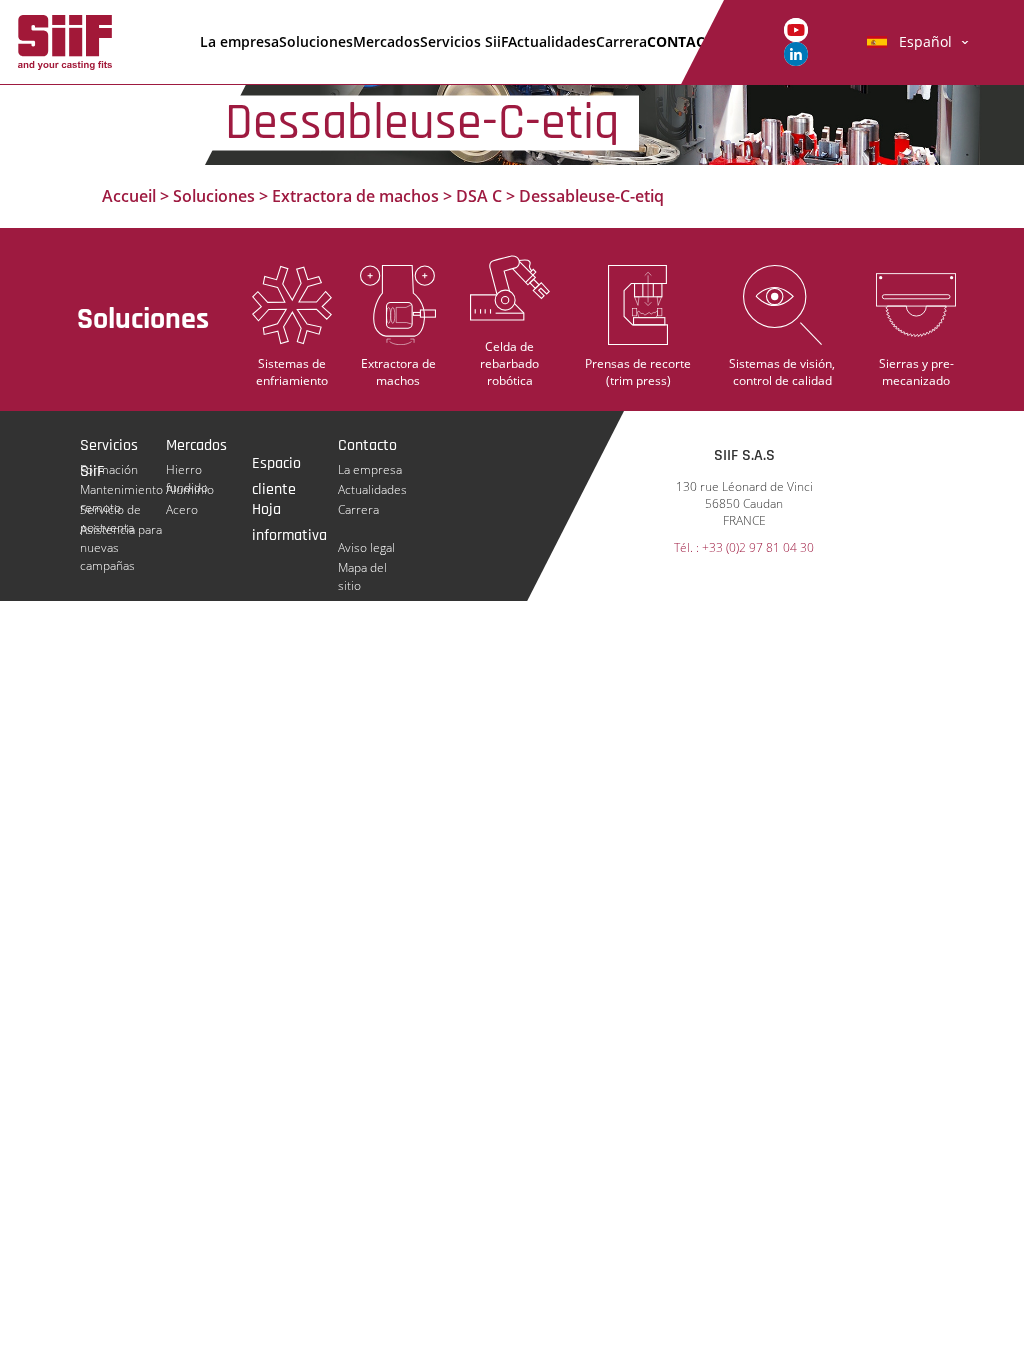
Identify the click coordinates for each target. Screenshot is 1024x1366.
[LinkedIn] (796, 52)
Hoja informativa (289, 511)
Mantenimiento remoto (121, 490)
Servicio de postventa (110, 510)
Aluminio (190, 489)
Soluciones (316, 41)
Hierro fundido (187, 470)
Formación (109, 469)
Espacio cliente (276, 465)
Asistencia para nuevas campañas (121, 530)
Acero (182, 509)
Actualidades (552, 41)
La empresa (239, 41)
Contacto (685, 41)
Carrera (621, 41)
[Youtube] (796, 28)
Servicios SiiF (464, 41)
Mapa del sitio (362, 568)
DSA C (479, 196)
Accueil (129, 196)
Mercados (386, 41)
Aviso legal (366, 547)
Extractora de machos (355, 196)
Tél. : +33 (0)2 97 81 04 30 (744, 548)
